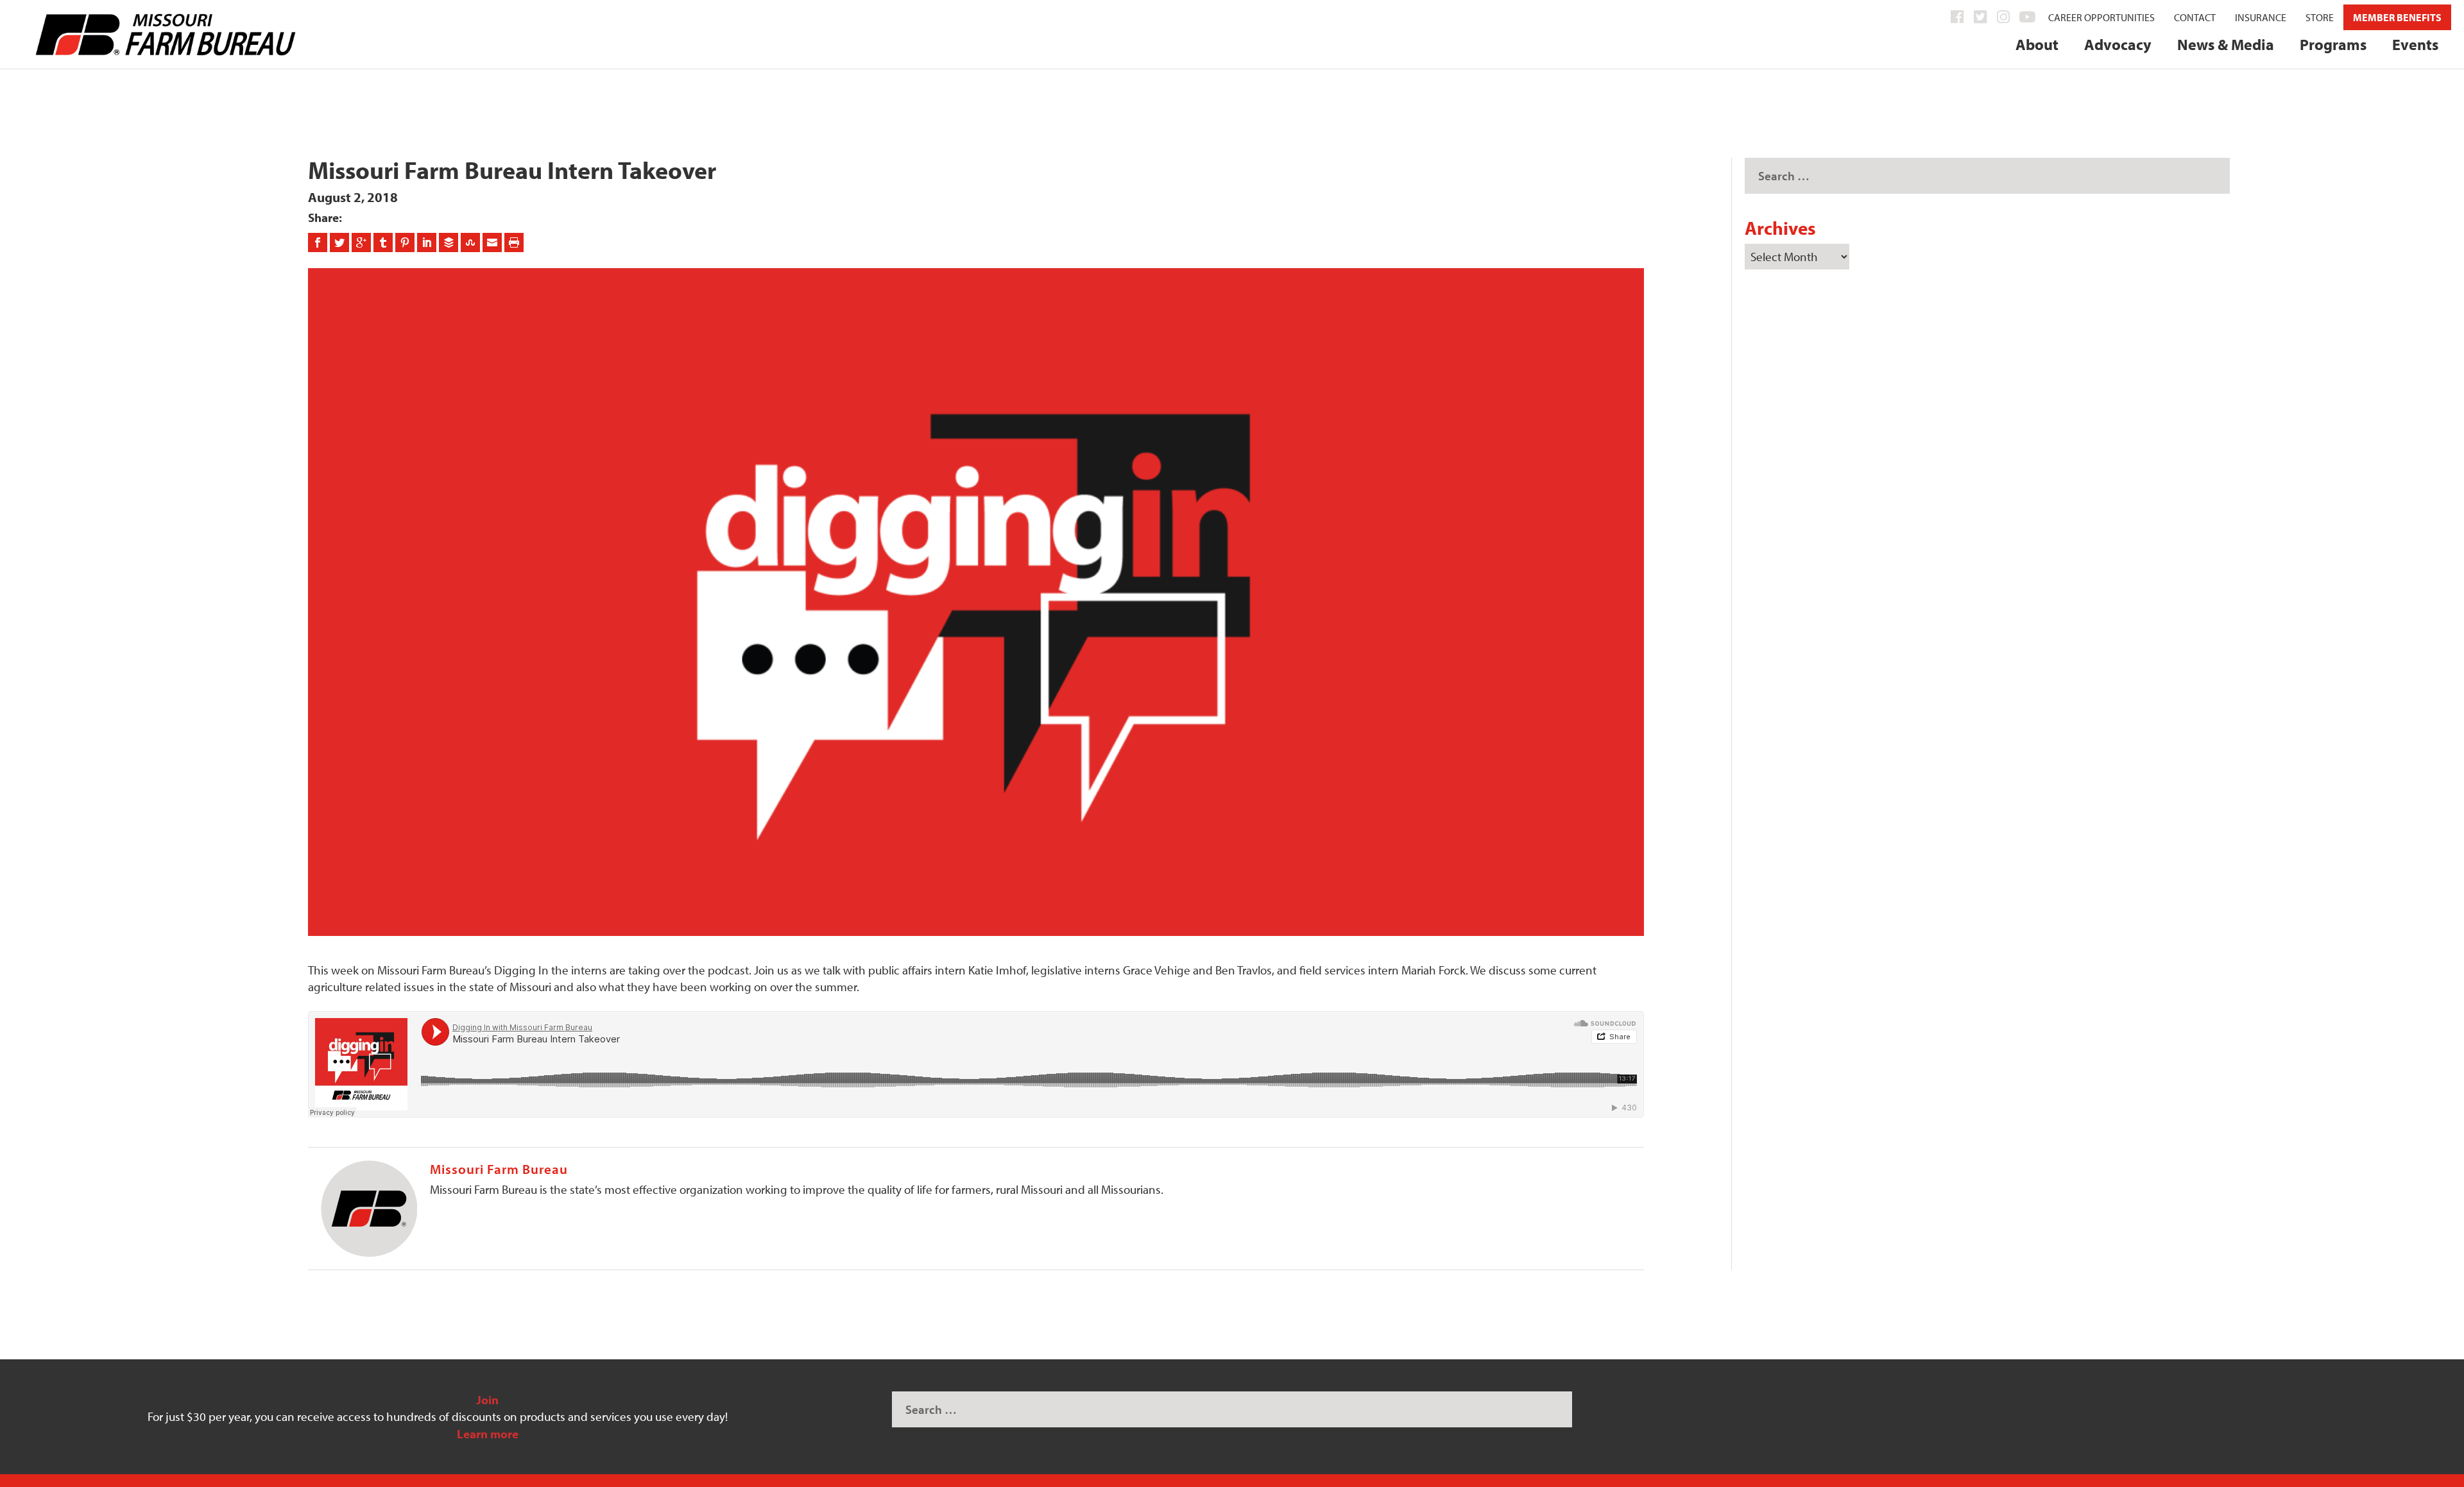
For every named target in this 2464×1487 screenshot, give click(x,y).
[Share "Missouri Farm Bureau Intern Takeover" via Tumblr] (384, 242)
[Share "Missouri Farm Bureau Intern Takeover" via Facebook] (319, 242)
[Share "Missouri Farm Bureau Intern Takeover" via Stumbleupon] (472, 242)
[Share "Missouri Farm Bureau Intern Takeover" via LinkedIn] (428, 242)
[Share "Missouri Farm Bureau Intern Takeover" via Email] (493, 242)
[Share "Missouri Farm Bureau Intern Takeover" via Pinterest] (406, 242)
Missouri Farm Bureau (499, 1169)
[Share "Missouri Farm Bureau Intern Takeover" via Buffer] (450, 242)
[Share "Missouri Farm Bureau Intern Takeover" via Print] (514, 242)
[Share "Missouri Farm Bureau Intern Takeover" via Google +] (363, 242)
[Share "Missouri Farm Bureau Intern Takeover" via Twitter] (341, 242)
